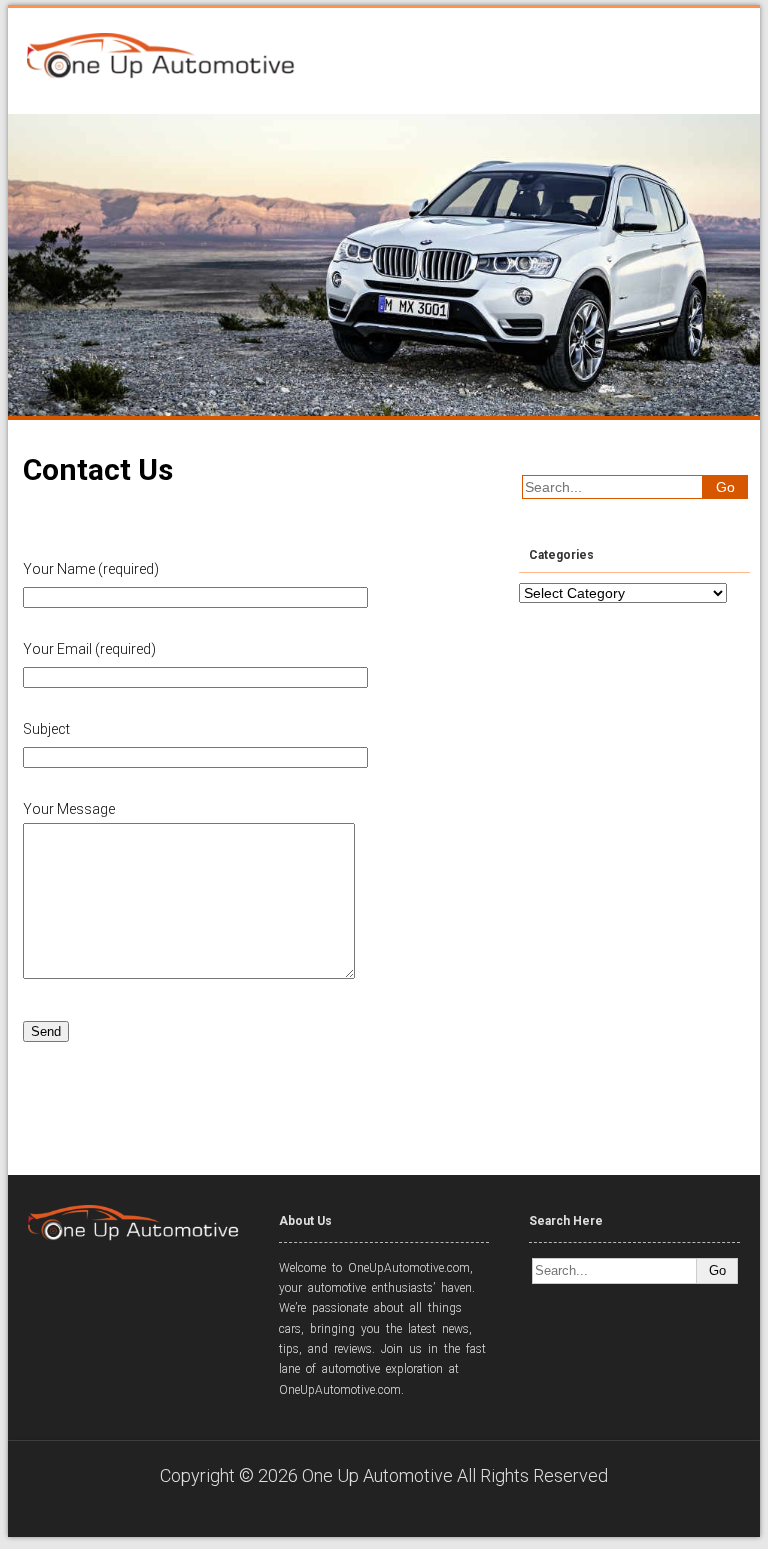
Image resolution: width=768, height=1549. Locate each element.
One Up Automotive (377, 1475)
